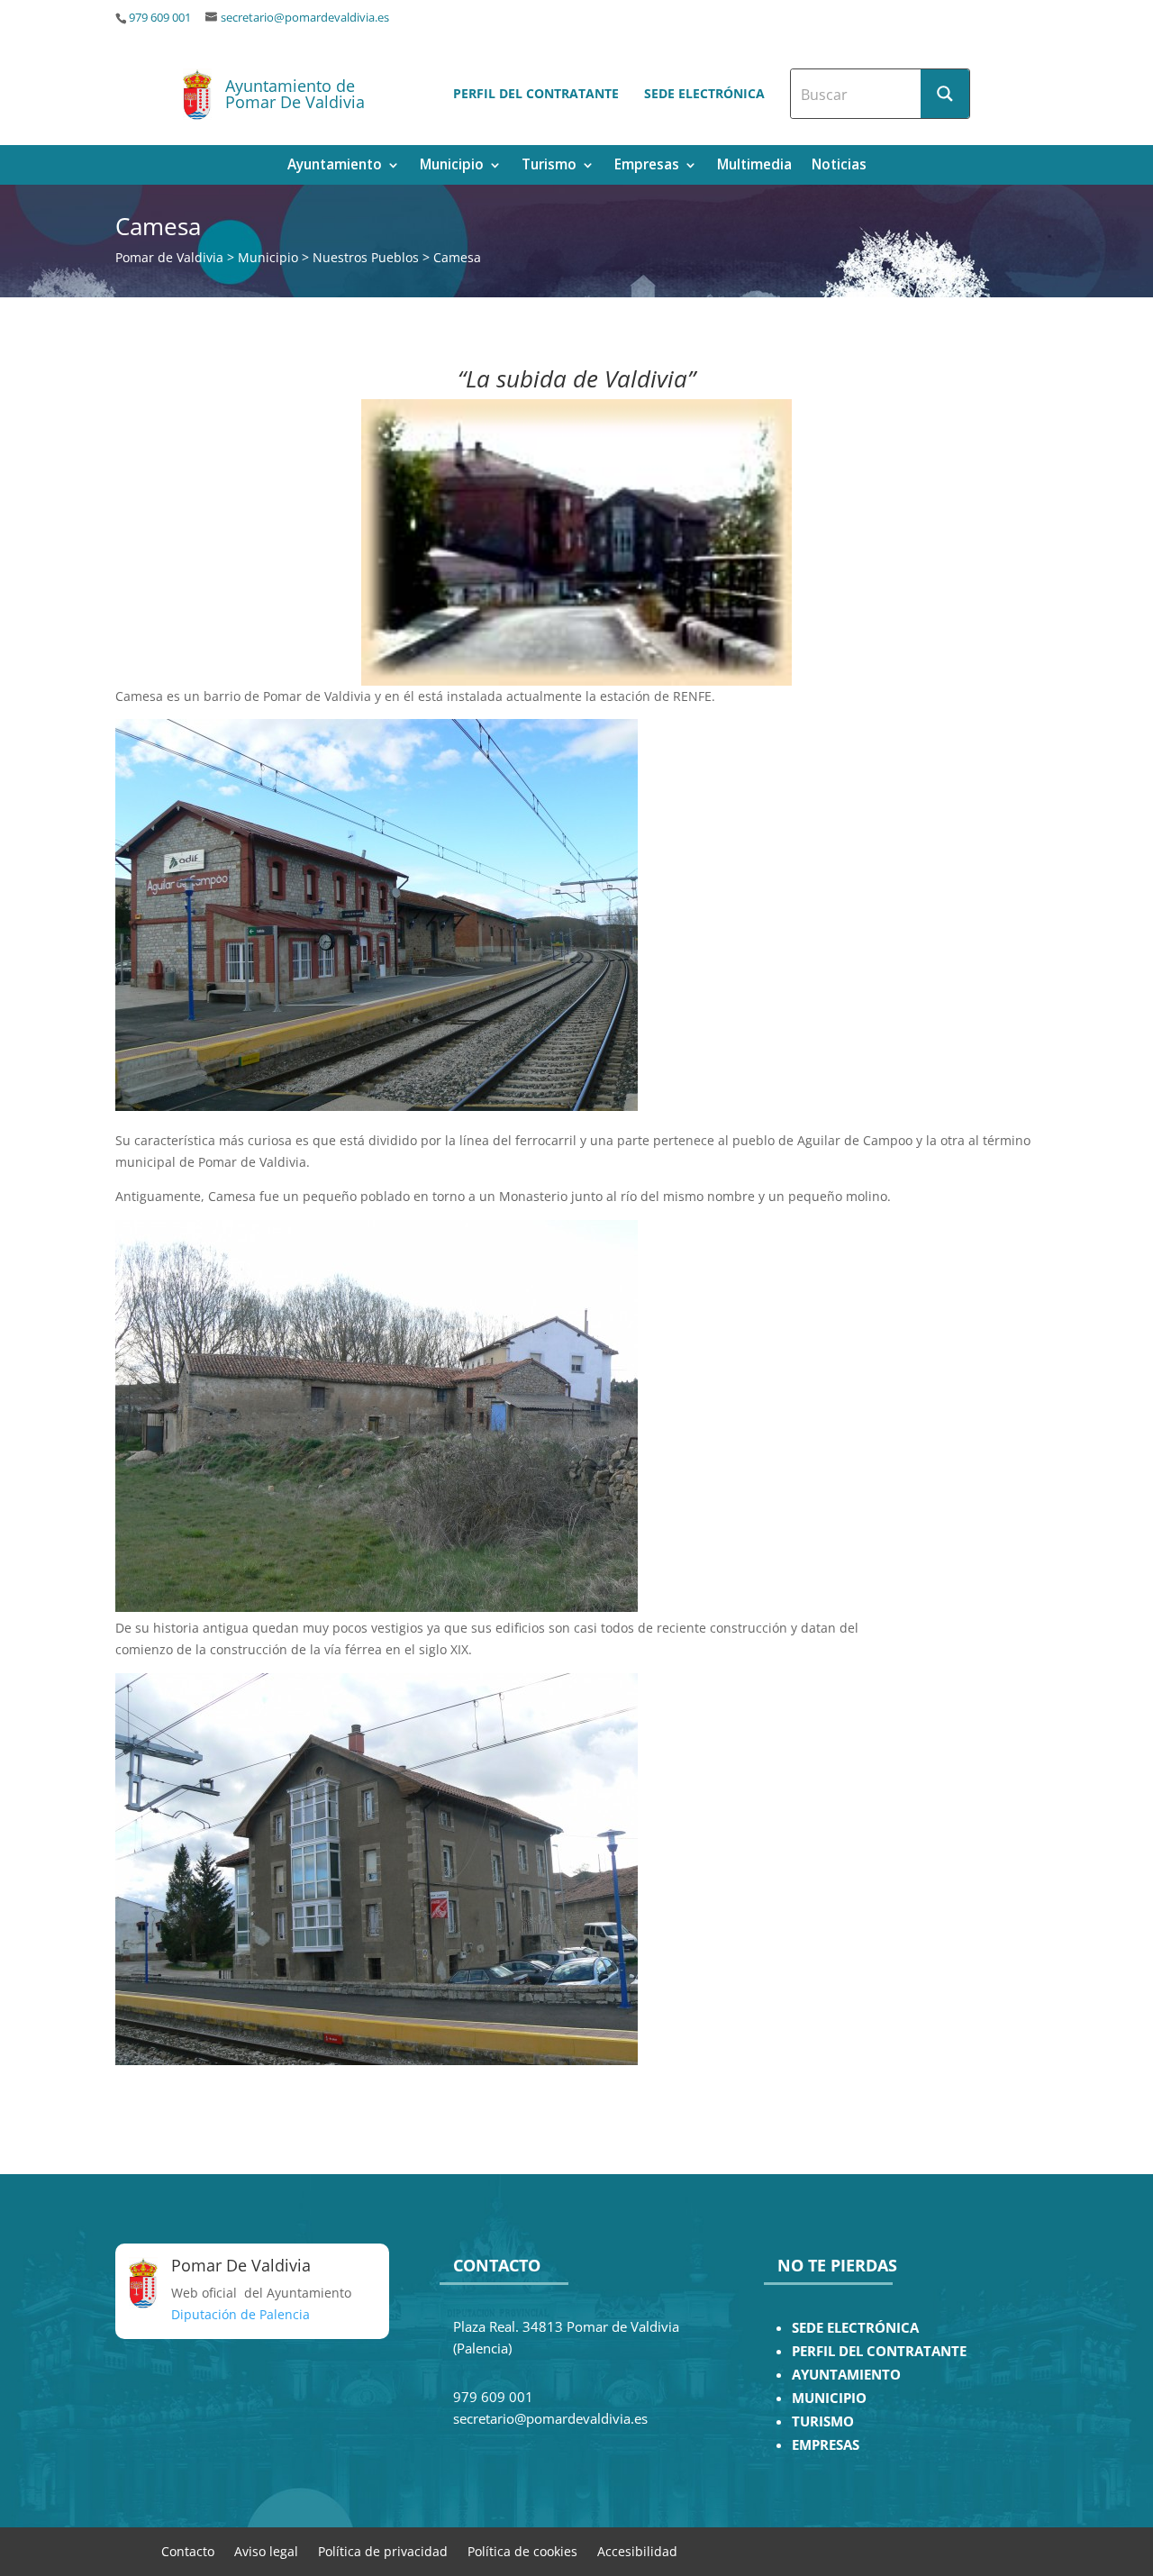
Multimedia (754, 166)
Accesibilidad (637, 2550)
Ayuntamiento (335, 166)
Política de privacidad (383, 2550)
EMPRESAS (826, 2445)
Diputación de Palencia (241, 2314)
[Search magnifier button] (945, 94)
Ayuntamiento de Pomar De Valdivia (295, 94)
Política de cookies (522, 2550)
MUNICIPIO (829, 2398)
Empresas (647, 166)
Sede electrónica (704, 93)
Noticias (839, 166)
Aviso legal (266, 2550)
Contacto (188, 2550)
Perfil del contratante (536, 93)
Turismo (549, 166)
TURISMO (823, 2421)
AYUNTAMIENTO (846, 2375)
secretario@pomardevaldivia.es (305, 18)
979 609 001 (160, 18)
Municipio (452, 166)
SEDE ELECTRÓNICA (855, 2328)
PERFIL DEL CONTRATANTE (879, 2351)
